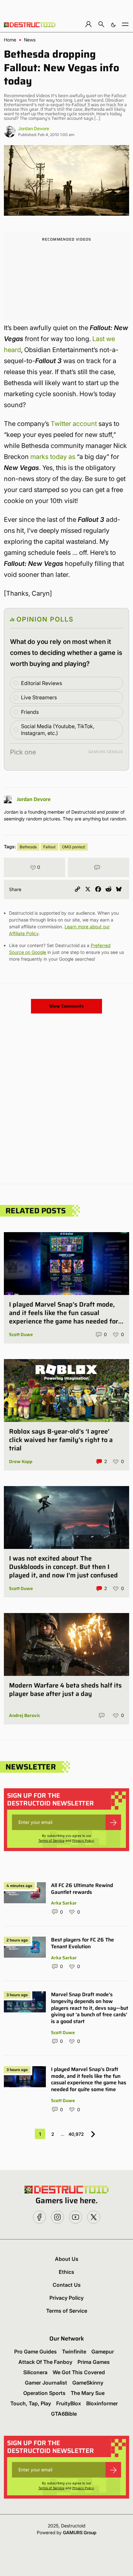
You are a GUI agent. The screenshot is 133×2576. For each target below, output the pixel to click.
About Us (67, 2259)
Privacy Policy (83, 1840)
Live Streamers (39, 697)
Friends (30, 712)
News (30, 40)
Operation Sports (44, 2393)
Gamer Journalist (46, 2383)
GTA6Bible (64, 2414)
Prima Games (94, 2362)
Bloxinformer (102, 2403)
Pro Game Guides (36, 2352)
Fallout (49, 847)
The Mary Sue (88, 2393)
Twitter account (74, 424)
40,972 (76, 2134)
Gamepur (103, 2352)
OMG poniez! (74, 847)
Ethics (66, 2272)
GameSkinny (88, 2383)
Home (10, 40)
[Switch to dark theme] (113, 24)
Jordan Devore (34, 128)
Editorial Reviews (41, 683)
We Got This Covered (79, 2372)
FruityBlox (69, 2403)
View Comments (66, 1006)
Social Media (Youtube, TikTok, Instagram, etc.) (58, 730)
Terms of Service (51, 1840)
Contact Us (67, 2285)
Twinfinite (74, 2352)
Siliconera (35, 2372)
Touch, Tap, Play (31, 2403)
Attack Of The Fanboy (45, 2362)
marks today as (53, 457)
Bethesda (28, 847)
